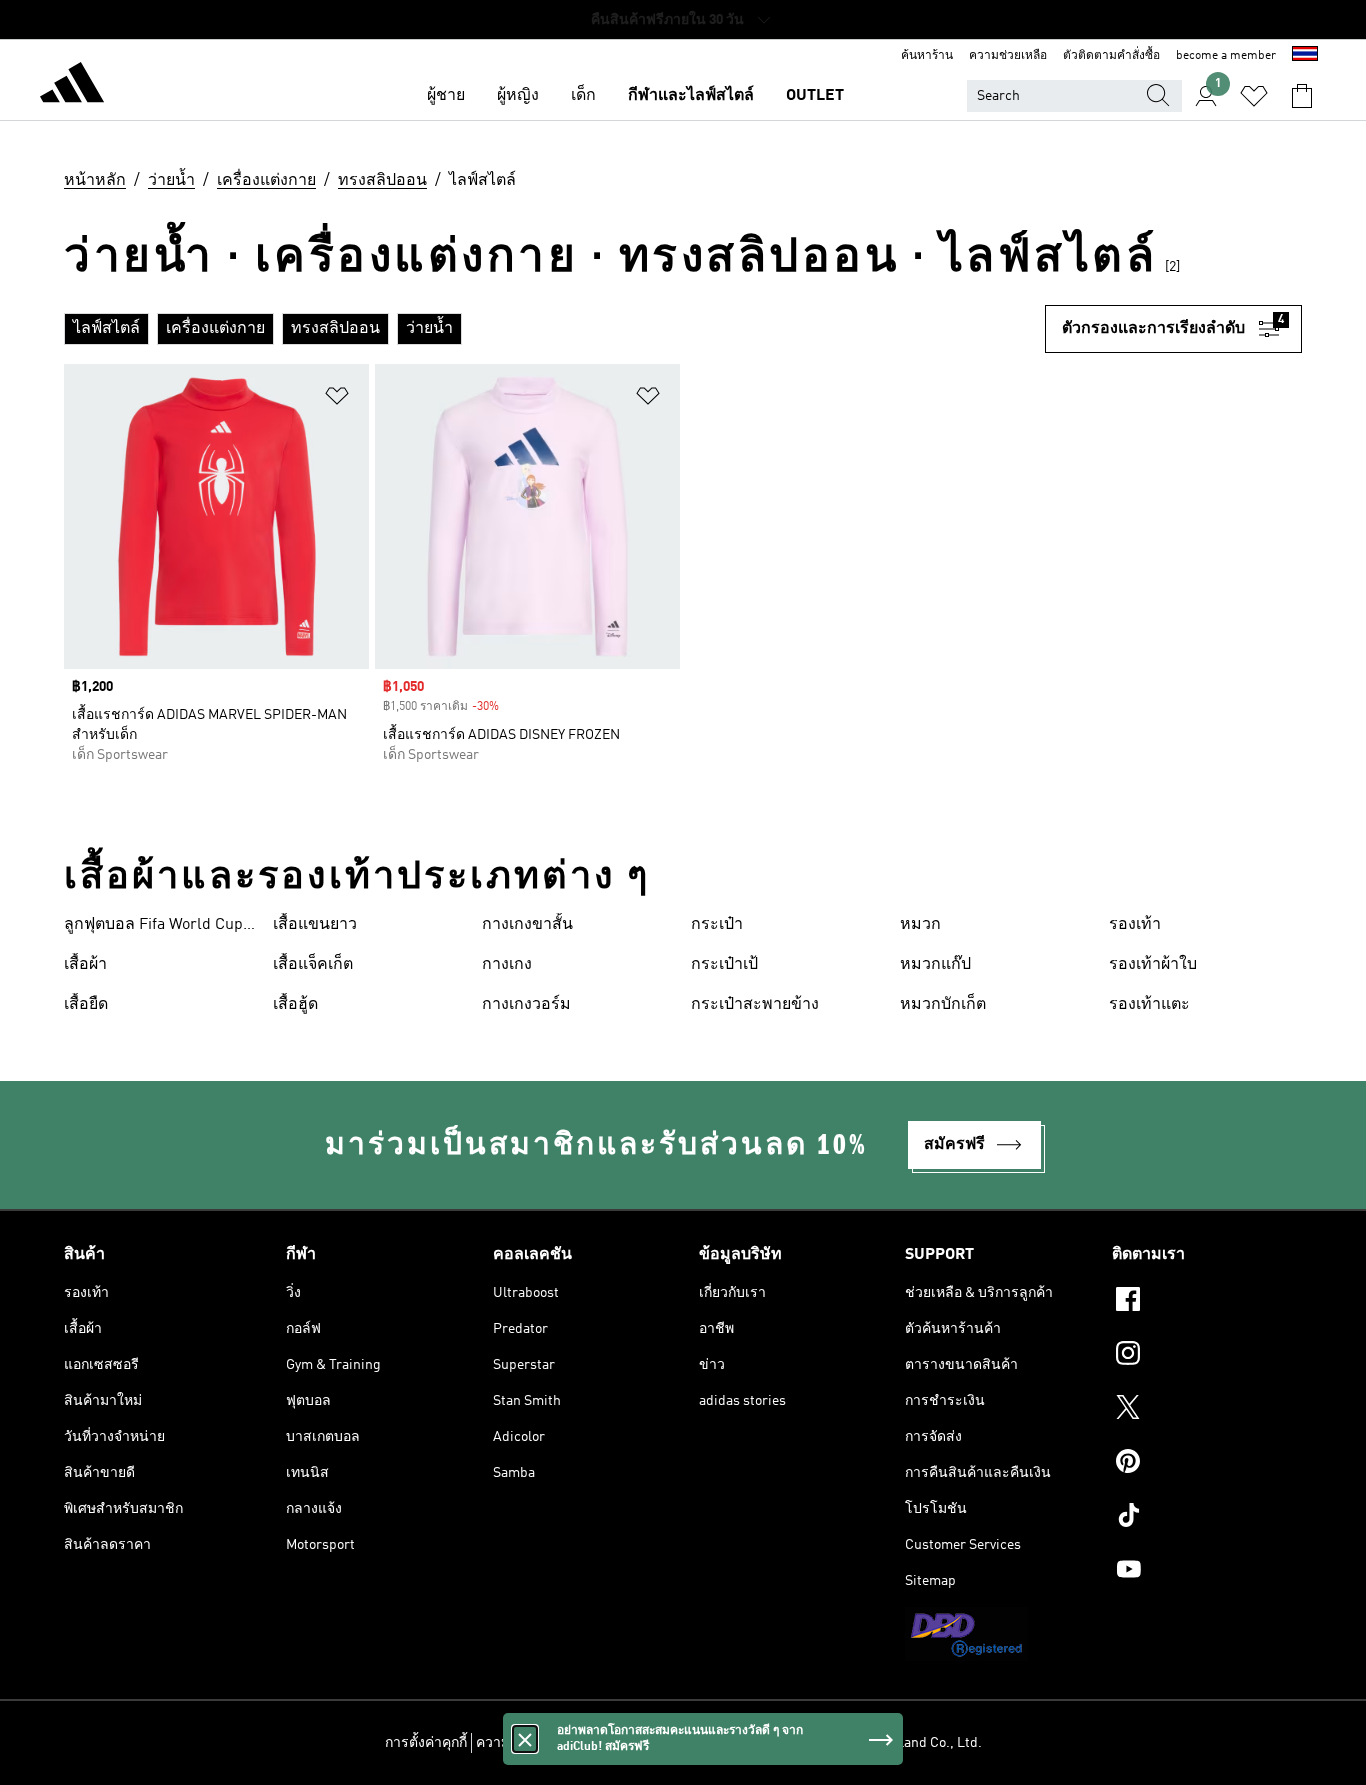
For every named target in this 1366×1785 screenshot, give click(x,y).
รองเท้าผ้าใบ (1153, 965)
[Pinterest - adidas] (1207, 1464)
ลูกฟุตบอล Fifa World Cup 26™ (153, 927)
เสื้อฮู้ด (295, 1005)
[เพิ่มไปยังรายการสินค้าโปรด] (337, 399)
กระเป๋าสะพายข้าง (755, 1005)
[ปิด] (525, 1739)
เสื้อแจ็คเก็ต (313, 965)
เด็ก (583, 96)
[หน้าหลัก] (72, 86)
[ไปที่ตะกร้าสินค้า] (1302, 96)
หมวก (920, 925)
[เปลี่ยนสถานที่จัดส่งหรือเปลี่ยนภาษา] (1305, 56)
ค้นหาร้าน (927, 56)
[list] (554, 329)
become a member (1226, 56)
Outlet (815, 96)
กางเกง (507, 965)
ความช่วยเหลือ (1008, 56)
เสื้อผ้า (85, 965)
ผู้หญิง (518, 96)
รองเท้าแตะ (1149, 1005)
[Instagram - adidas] (1207, 1356)
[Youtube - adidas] (1207, 1572)
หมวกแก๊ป (935, 965)
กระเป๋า (717, 925)
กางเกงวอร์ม (526, 1005)
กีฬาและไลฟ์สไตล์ (691, 96)
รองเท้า (1135, 925)
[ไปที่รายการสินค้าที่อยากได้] (1254, 96)
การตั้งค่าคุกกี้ (426, 1743)
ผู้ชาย (446, 96)
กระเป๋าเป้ (724, 965)
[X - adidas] (1207, 1410)
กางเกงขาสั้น (527, 925)
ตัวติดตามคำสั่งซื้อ (1111, 56)
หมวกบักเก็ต (943, 1005)
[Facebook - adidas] (1207, 1302)
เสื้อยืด (86, 1005)
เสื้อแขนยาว (315, 925)
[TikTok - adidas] (1207, 1518)
